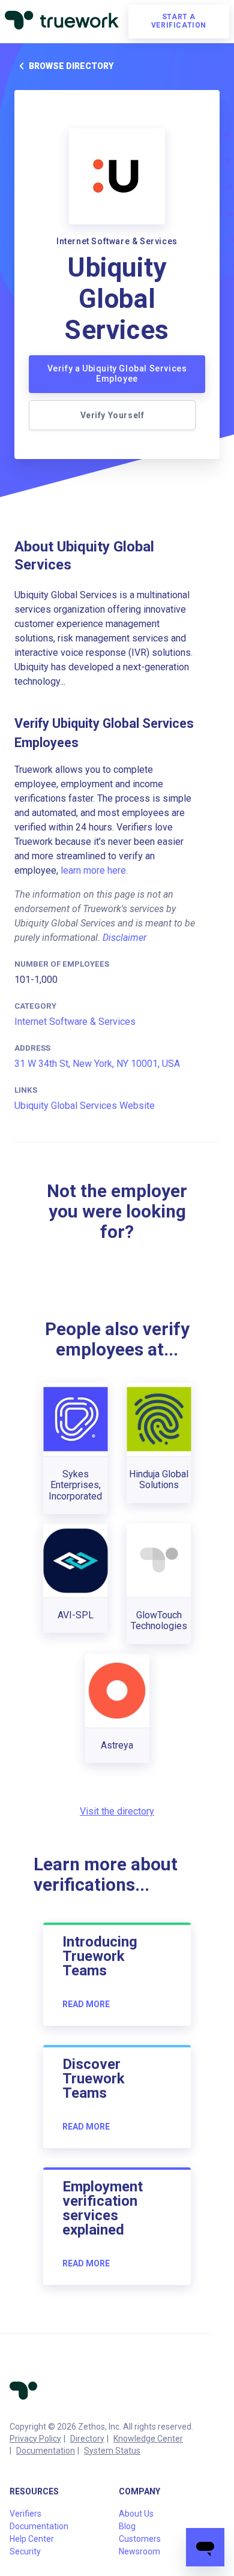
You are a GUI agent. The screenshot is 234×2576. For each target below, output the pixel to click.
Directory (87, 2439)
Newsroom (139, 2551)
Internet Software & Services (75, 1022)
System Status (112, 2451)
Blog (127, 2526)
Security (25, 2551)
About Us (136, 2514)
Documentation (46, 2451)
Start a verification (179, 21)
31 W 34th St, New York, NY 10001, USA (97, 1064)
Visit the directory (117, 1811)
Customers (140, 2539)
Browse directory (71, 66)
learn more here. (94, 870)
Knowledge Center (148, 2439)
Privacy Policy (35, 2439)
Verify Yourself (112, 415)
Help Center (32, 2539)
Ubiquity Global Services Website (85, 1106)
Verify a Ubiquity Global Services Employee (117, 374)
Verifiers (25, 2514)
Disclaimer (124, 938)
